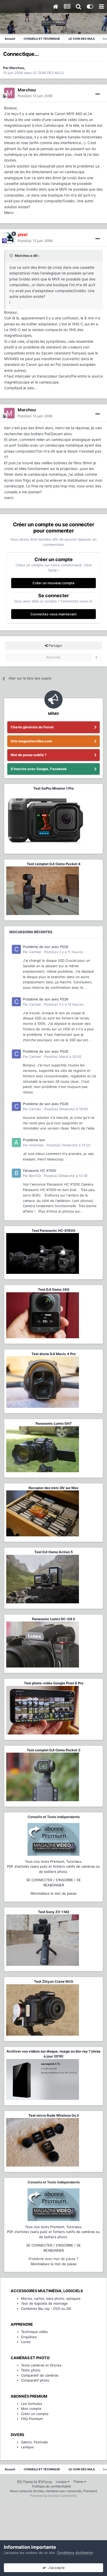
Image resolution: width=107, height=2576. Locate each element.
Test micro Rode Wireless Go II (54, 2115)
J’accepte (55, 2568)
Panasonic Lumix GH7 (54, 1423)
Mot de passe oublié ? (29, 755)
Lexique (27, 2447)
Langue (62, 2482)
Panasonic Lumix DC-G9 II (53, 1619)
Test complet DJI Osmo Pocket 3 (54, 1750)
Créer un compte (35, 2414)
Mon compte (31, 2409)
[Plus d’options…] (98, 94)
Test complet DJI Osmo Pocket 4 (54, 864)
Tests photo (31, 2370)
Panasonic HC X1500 (39, 1171)
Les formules (32, 2404)
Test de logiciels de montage (44, 2303)
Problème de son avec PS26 (46, 947)
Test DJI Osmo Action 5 (53, 1552)
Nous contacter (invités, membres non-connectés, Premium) (54, 2491)
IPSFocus (45, 2482)
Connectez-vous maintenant (53, 614)
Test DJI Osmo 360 (54, 1289)
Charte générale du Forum (32, 727)
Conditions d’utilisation (75, 2553)
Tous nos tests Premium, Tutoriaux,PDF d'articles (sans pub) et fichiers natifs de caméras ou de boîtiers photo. (53, 1867)
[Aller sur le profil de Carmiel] (16, 949)
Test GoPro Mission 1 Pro (53, 788)
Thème (79, 2482)
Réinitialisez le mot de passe (54, 1893)
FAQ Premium (32, 2419)
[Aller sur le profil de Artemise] (16, 1142)
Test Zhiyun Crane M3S (54, 1981)
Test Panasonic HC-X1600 (53, 1230)
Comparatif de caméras (40, 2375)
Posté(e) (35, 96)
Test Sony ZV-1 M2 (54, 1912)
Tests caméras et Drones (41, 2365)
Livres (26, 2342)
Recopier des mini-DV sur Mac (54, 1488)
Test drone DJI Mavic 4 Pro (53, 1354)
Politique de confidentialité (52, 2486)
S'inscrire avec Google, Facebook (39, 769)
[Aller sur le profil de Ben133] (16, 1173)
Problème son (34, 1140)
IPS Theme (25, 2482)
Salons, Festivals (34, 2442)
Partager (55, 645)
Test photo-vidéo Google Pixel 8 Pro (54, 1683)
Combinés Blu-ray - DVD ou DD (46, 2309)
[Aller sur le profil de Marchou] (9, 93)
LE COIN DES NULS (48, 73)
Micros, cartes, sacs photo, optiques (51, 2298)
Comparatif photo (35, 2380)
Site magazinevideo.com (31, 741)
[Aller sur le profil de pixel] (9, 238)
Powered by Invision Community (53, 2496)
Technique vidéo (34, 2332)
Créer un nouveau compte (53, 583)
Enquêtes (29, 2337)
